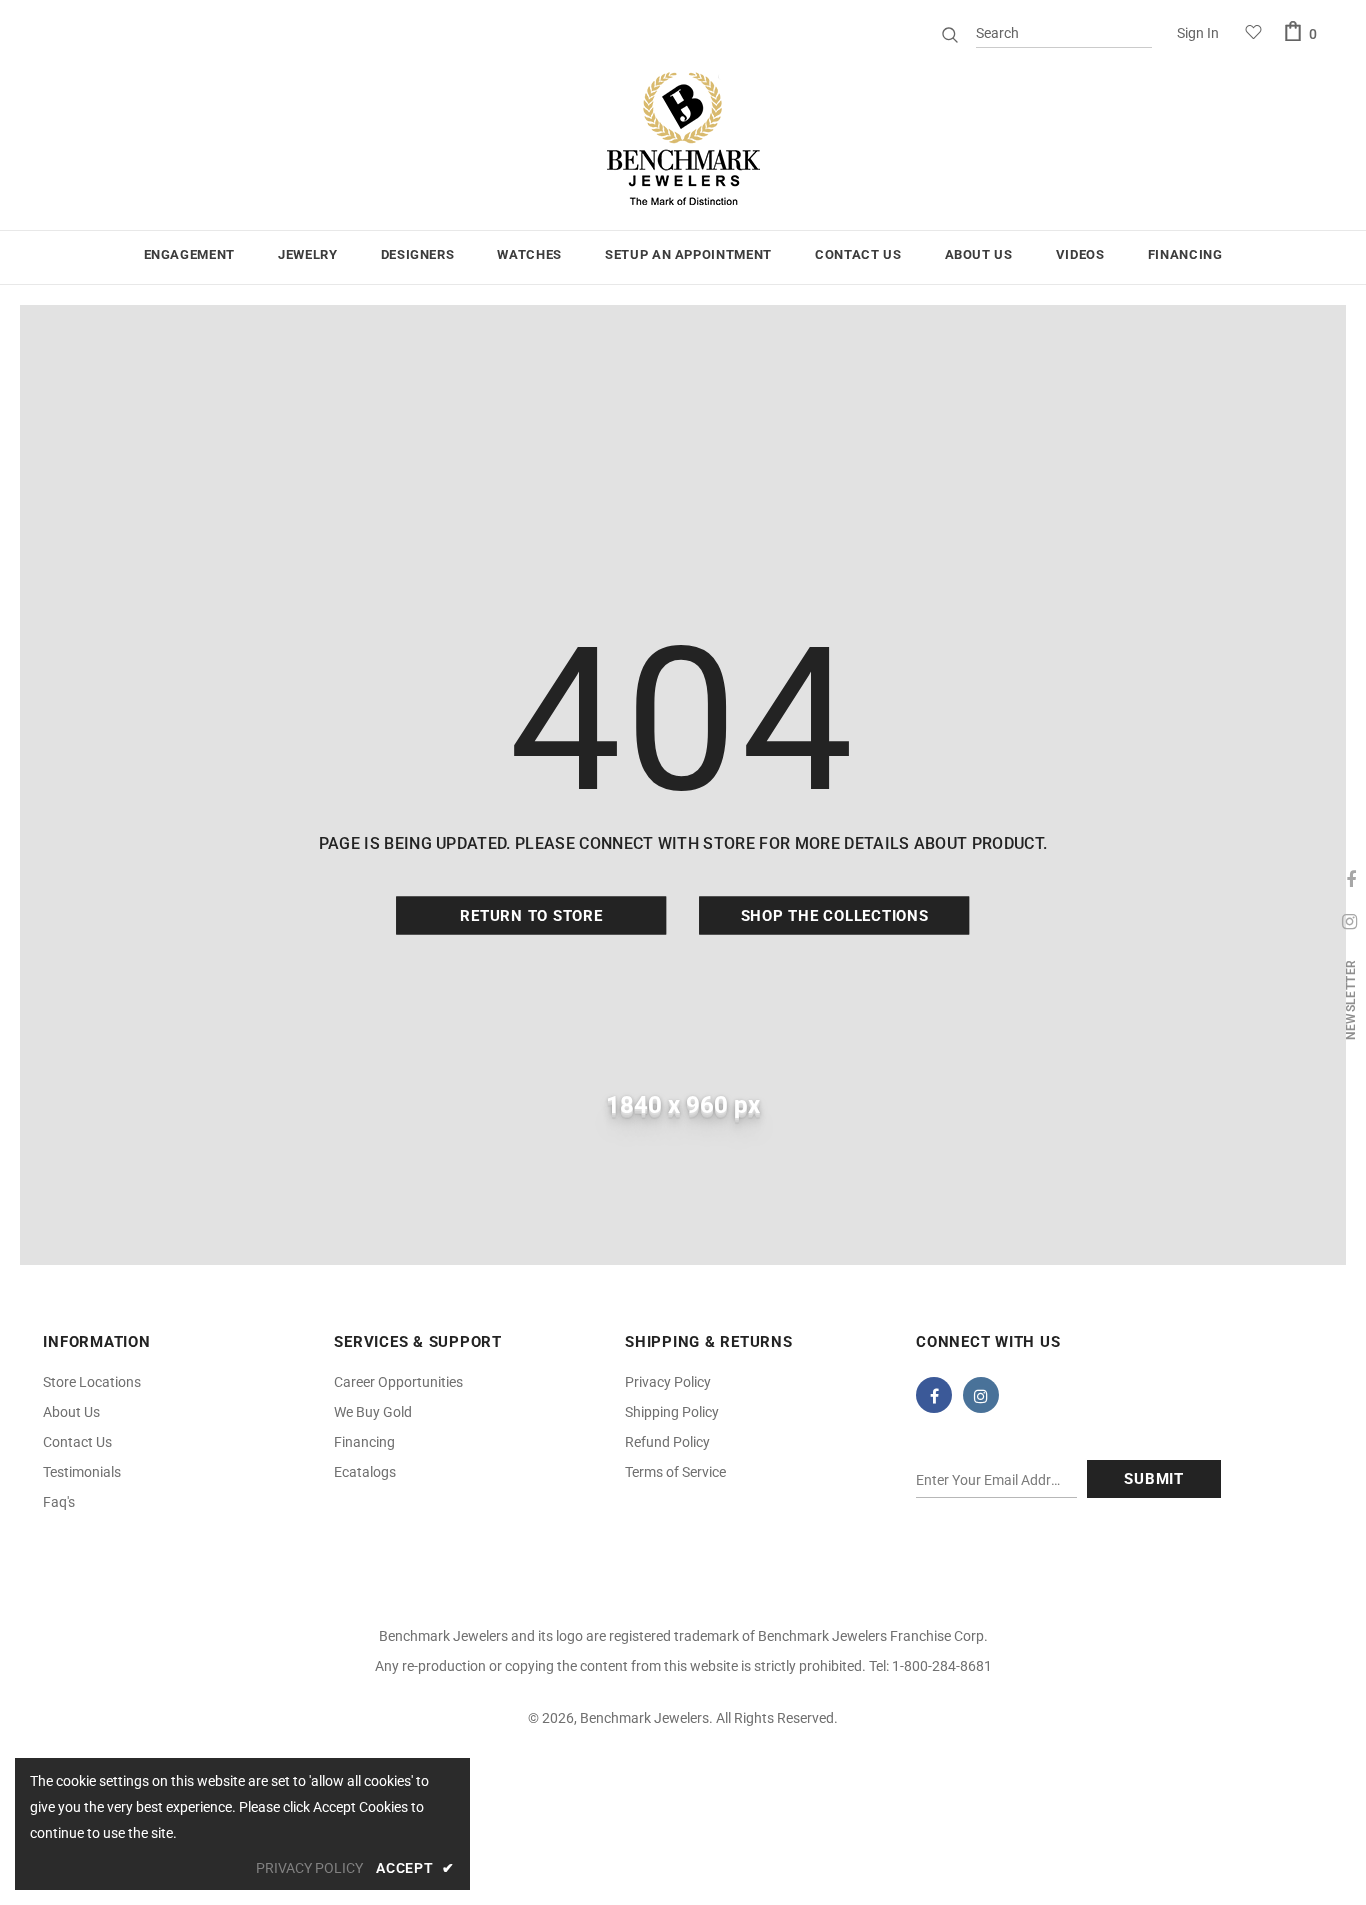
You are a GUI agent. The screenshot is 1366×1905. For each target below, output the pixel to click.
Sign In (1198, 33)
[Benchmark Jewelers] (683, 140)
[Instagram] (981, 1395)
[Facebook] (934, 1395)
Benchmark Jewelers (644, 1718)
